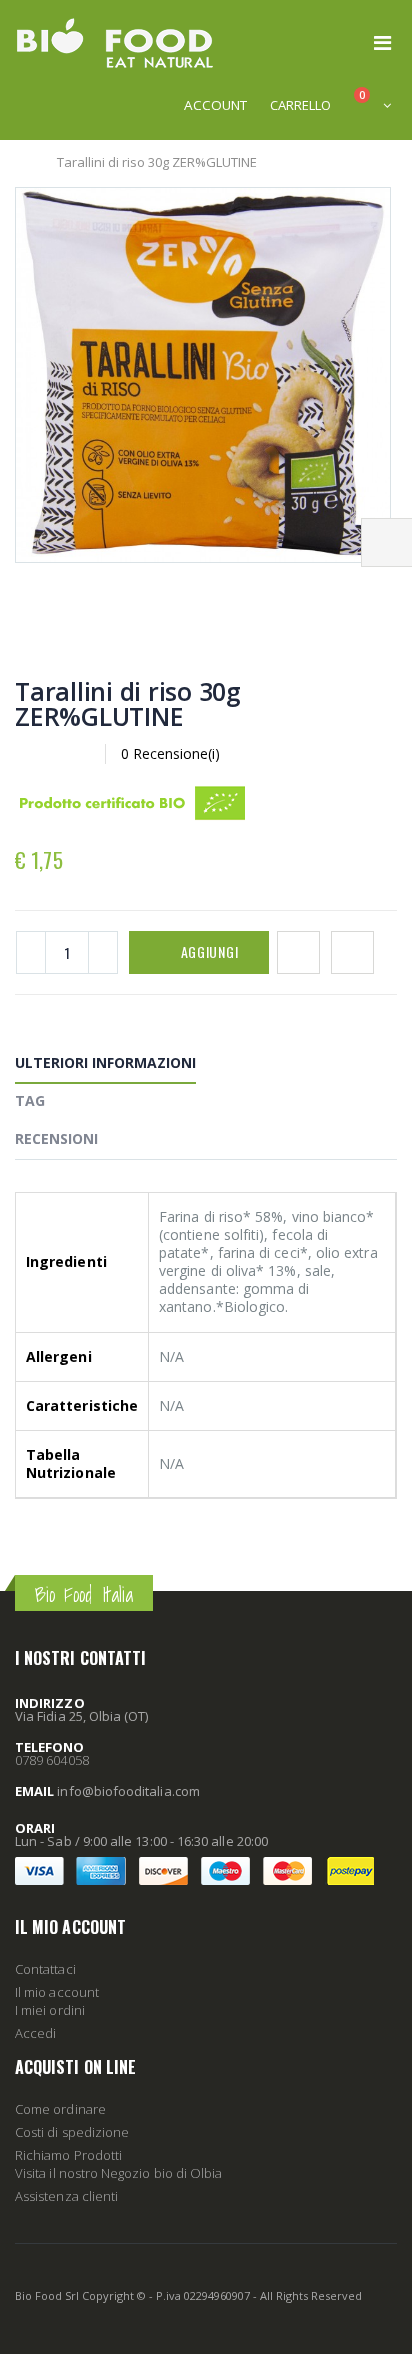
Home (22, 162)
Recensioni (56, 1138)
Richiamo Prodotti (68, 2155)
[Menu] (382, 42)
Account (215, 105)
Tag (30, 1100)
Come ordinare (60, 2109)
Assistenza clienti (66, 2196)
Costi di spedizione (72, 2132)
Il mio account (57, 1992)
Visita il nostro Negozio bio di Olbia (118, 2173)
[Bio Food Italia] (115, 43)
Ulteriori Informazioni (105, 1062)
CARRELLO (300, 105)
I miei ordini (50, 2010)
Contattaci (45, 1969)
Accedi (35, 2033)
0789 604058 (52, 1760)
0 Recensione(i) (170, 753)
